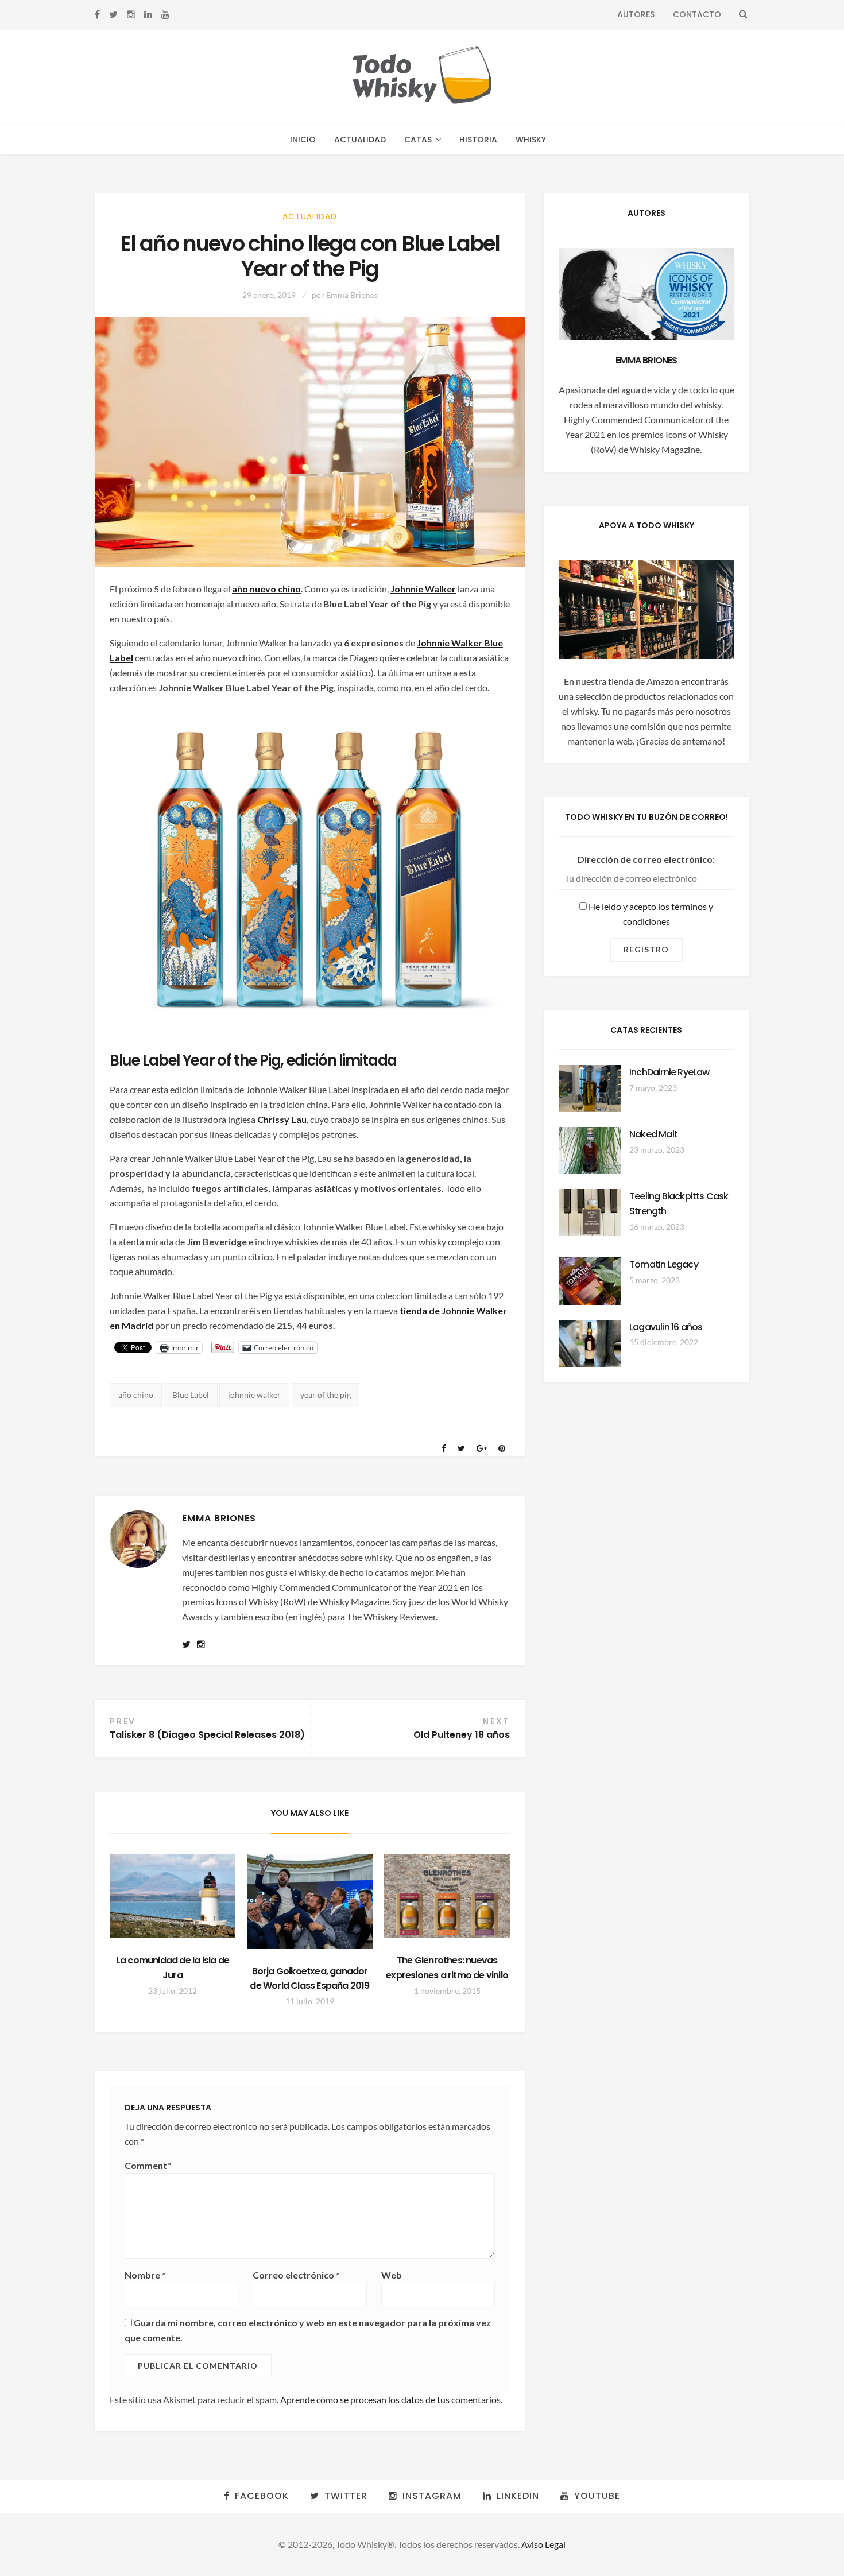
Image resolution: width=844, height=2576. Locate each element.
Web (392, 2275)
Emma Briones (352, 295)
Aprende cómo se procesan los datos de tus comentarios (390, 2399)
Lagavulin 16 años (666, 1327)
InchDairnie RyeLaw (669, 1072)
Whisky (531, 140)
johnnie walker (254, 1395)
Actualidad (360, 140)
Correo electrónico (296, 2275)
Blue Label (191, 1395)
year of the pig (326, 1395)
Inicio (303, 140)
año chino (136, 1395)
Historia (478, 140)
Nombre (145, 2275)
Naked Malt (653, 1134)
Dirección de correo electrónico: (646, 859)
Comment (148, 2165)
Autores (636, 14)
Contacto (697, 14)
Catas (418, 140)
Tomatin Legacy (664, 1264)
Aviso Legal (543, 2544)
